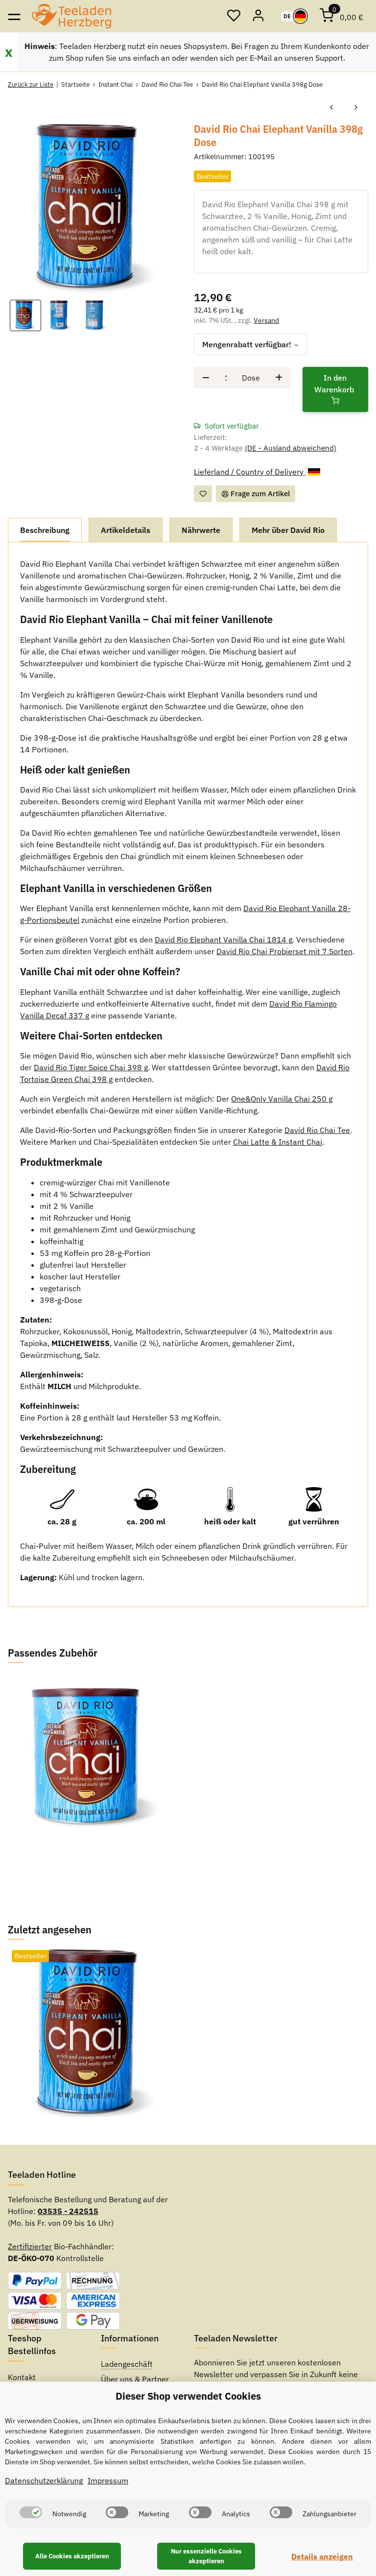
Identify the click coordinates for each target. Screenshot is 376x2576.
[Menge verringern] (206, 378)
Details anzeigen (322, 2556)
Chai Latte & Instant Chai (278, 1142)
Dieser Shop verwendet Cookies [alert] (188, 2396)
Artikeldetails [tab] (126, 530)
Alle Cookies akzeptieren (72, 2556)
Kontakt (22, 2377)
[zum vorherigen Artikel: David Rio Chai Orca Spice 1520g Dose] (331, 108)
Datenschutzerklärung (44, 2480)
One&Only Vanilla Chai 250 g (282, 1099)
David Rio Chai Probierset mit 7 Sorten (284, 951)
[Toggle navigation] (14, 16)
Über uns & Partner (135, 2379)
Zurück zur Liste (31, 84)
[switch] (31, 2512)
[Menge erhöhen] (279, 378)
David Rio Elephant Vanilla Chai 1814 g (223, 939)
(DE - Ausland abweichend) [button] (291, 448)
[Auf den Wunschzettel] (203, 494)
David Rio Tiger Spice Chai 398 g (91, 1067)
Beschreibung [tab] (45, 530)
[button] (234, 16)
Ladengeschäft (127, 2364)
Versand (266, 320)
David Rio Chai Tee (317, 1130)
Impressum (108, 2480)
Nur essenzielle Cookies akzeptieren (206, 2556)
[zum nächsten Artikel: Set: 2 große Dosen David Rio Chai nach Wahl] (356, 108)
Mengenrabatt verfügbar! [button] (247, 344)
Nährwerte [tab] (201, 530)
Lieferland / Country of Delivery (250, 472)
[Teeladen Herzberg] (71, 16)
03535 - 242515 (68, 2211)
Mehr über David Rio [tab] (288, 530)
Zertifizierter (30, 2246)
